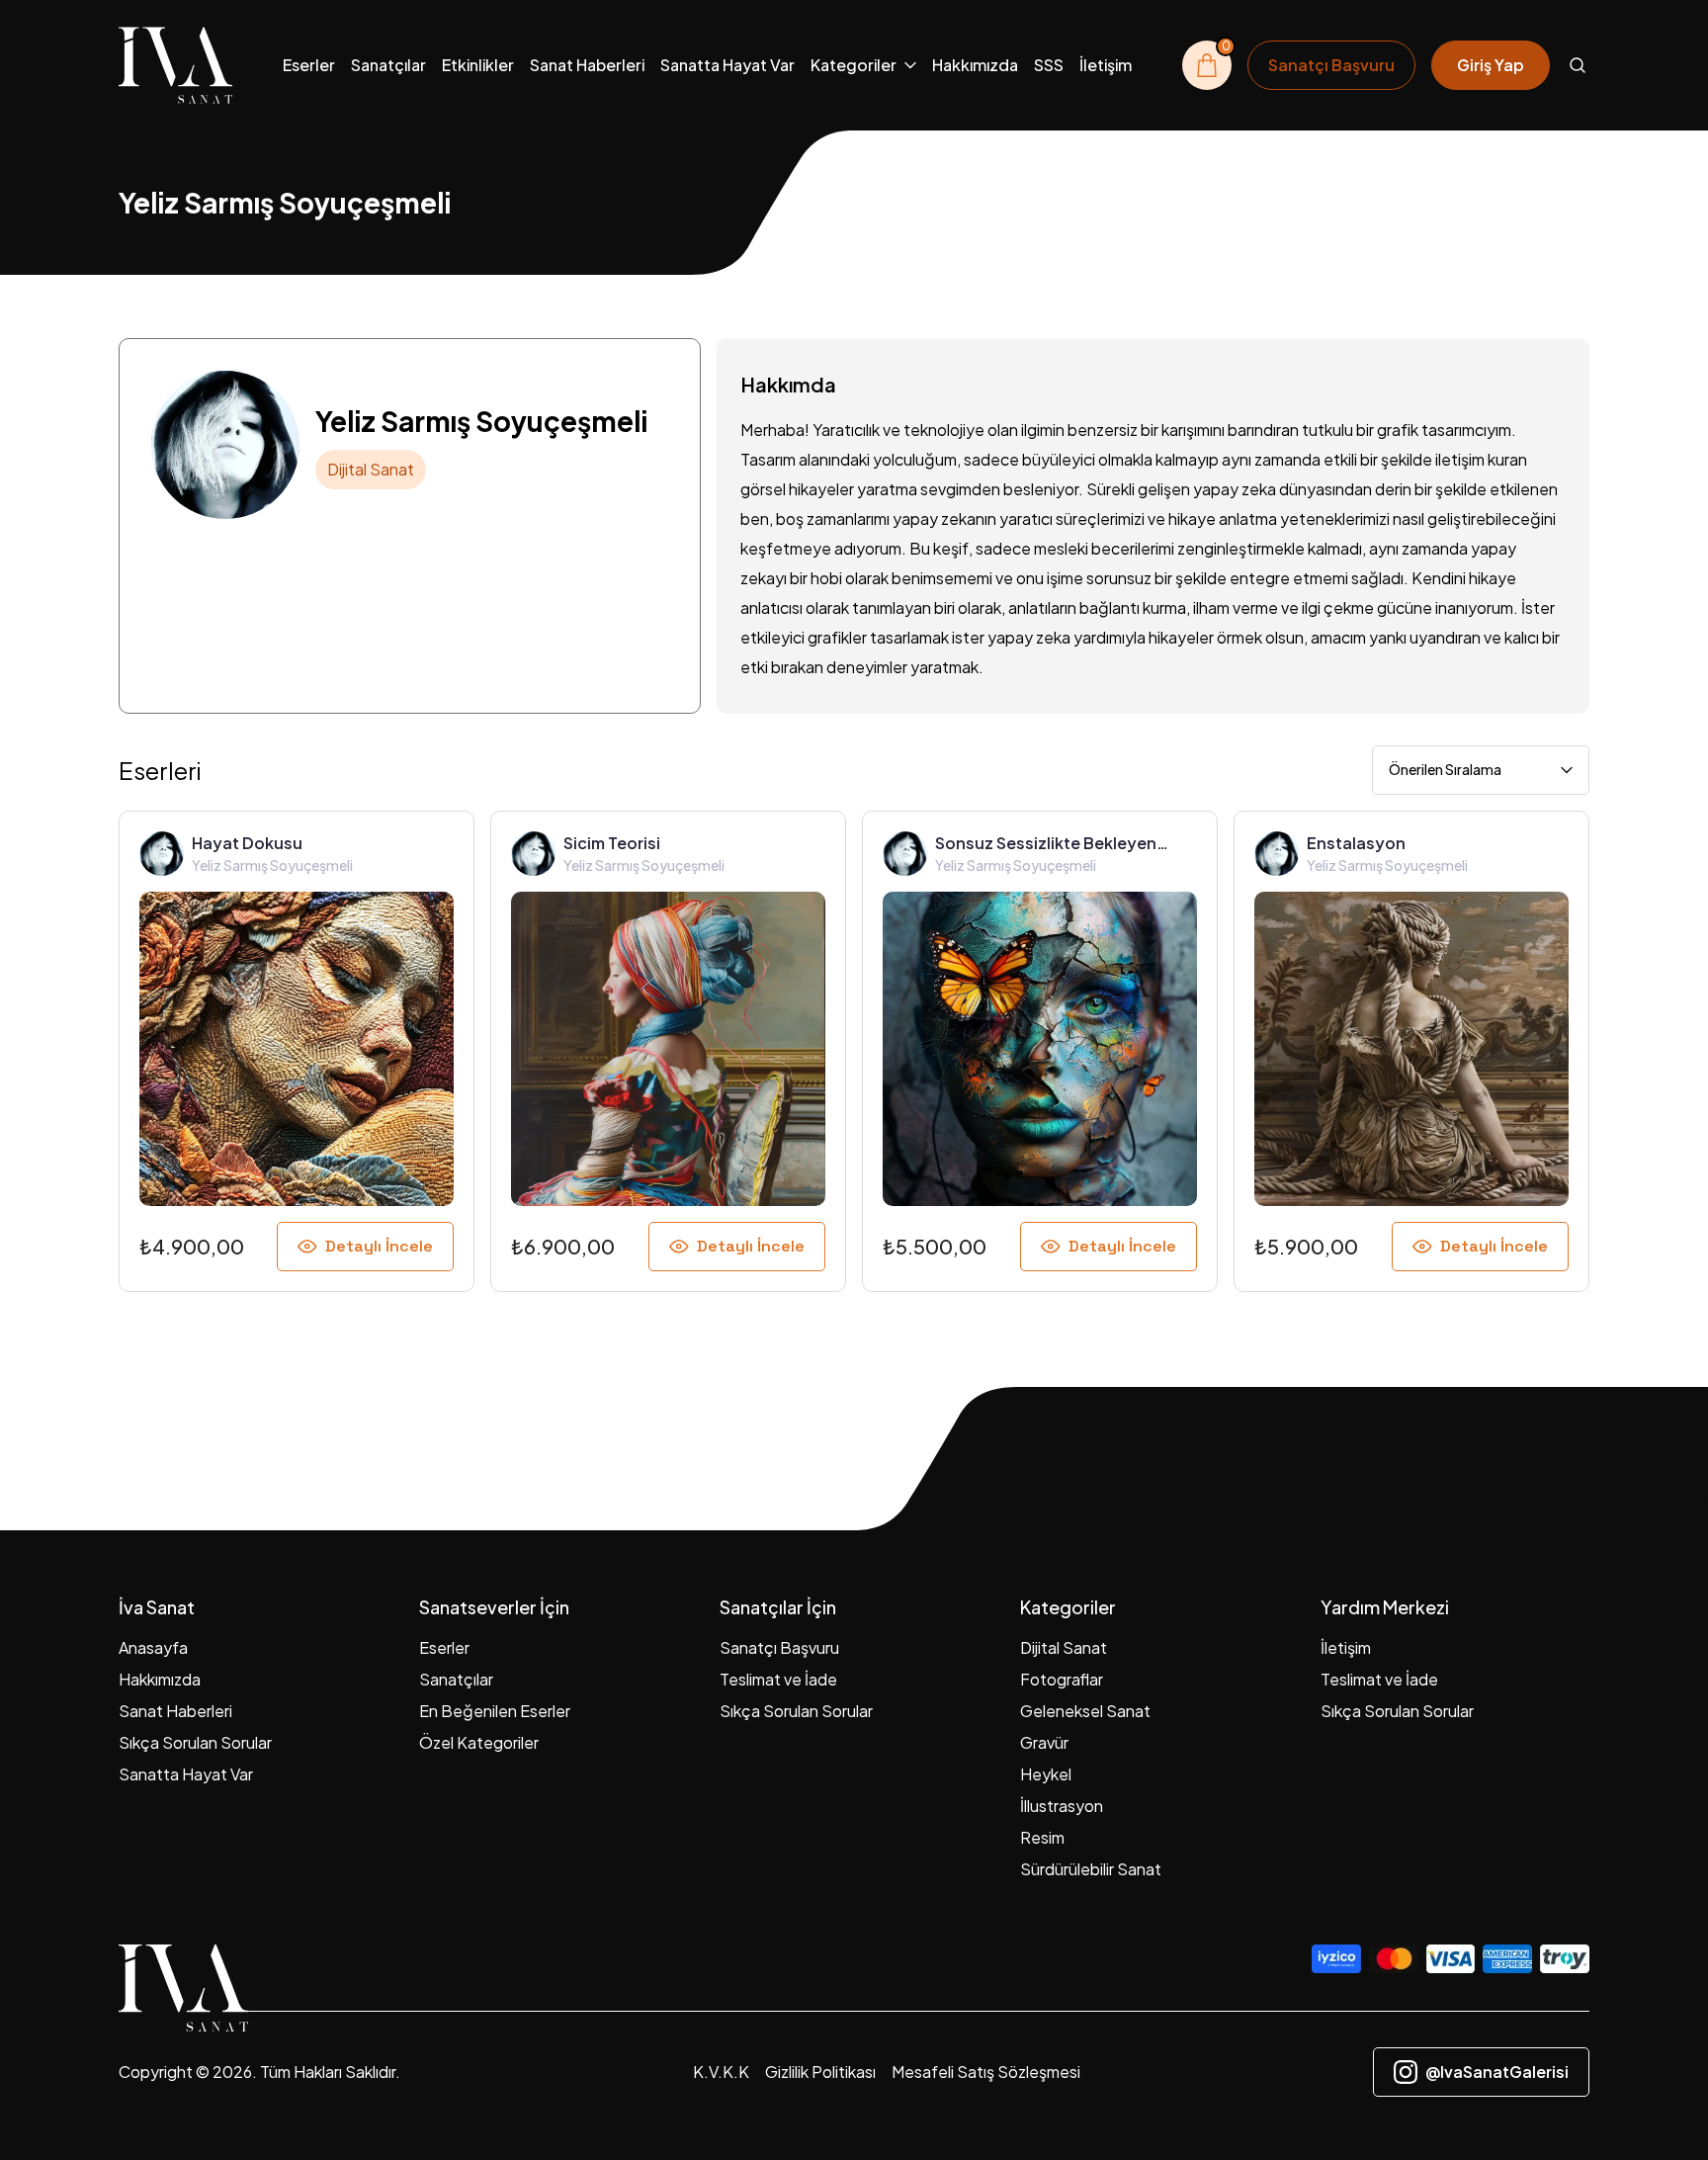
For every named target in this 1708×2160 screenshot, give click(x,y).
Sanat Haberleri (587, 65)
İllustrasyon (1062, 1806)
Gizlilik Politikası (820, 2072)
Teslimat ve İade (778, 1679)
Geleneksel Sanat (1085, 1711)
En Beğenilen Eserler (495, 1711)
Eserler (309, 65)
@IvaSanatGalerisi (1497, 2072)
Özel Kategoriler (479, 1742)
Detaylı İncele (379, 1246)
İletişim (1106, 65)
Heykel (1046, 1774)
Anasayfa (153, 1647)
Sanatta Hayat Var (727, 65)
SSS (1049, 65)
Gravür (1044, 1742)
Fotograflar (1062, 1679)
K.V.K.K (721, 2072)
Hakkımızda (975, 65)
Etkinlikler (478, 65)
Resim (1042, 1837)
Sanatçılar (388, 65)
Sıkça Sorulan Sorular (195, 1742)
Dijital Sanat (1064, 1647)
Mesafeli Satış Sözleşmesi (986, 2072)
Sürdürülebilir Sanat (1091, 1869)
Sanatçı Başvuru (779, 1647)
